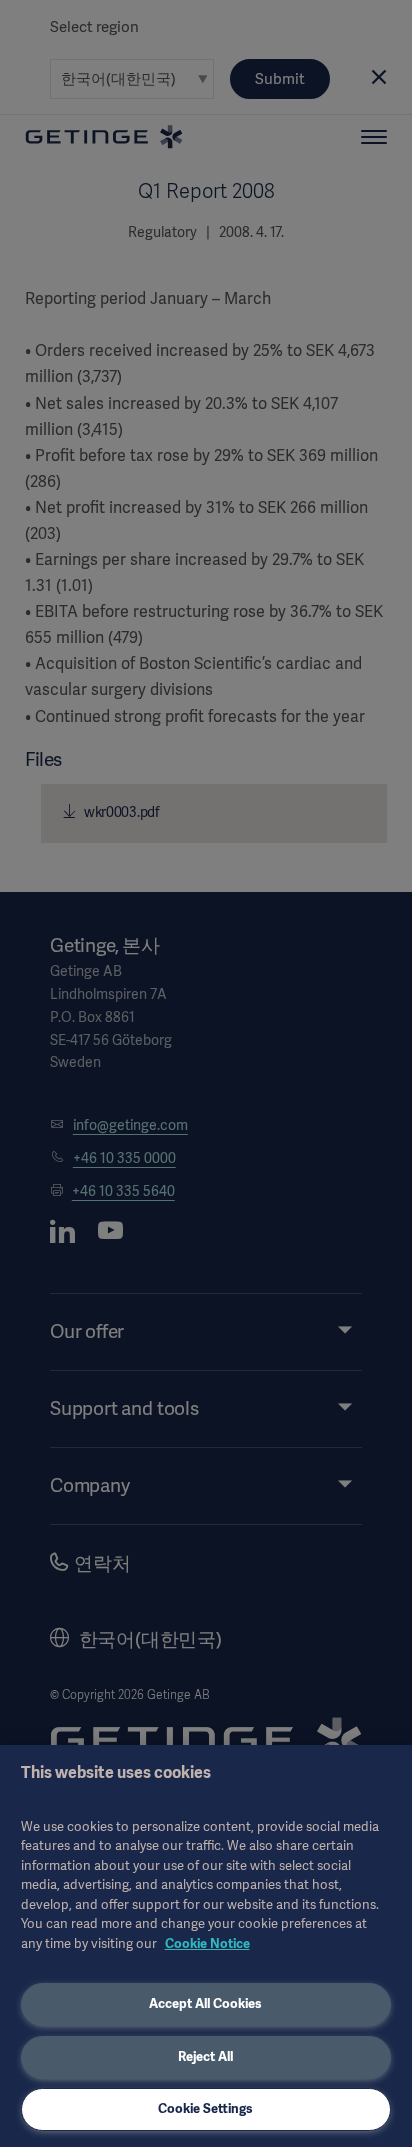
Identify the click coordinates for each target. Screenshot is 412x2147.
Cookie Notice (207, 1943)
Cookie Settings (205, 2108)
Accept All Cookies (205, 2003)
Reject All (205, 2056)
